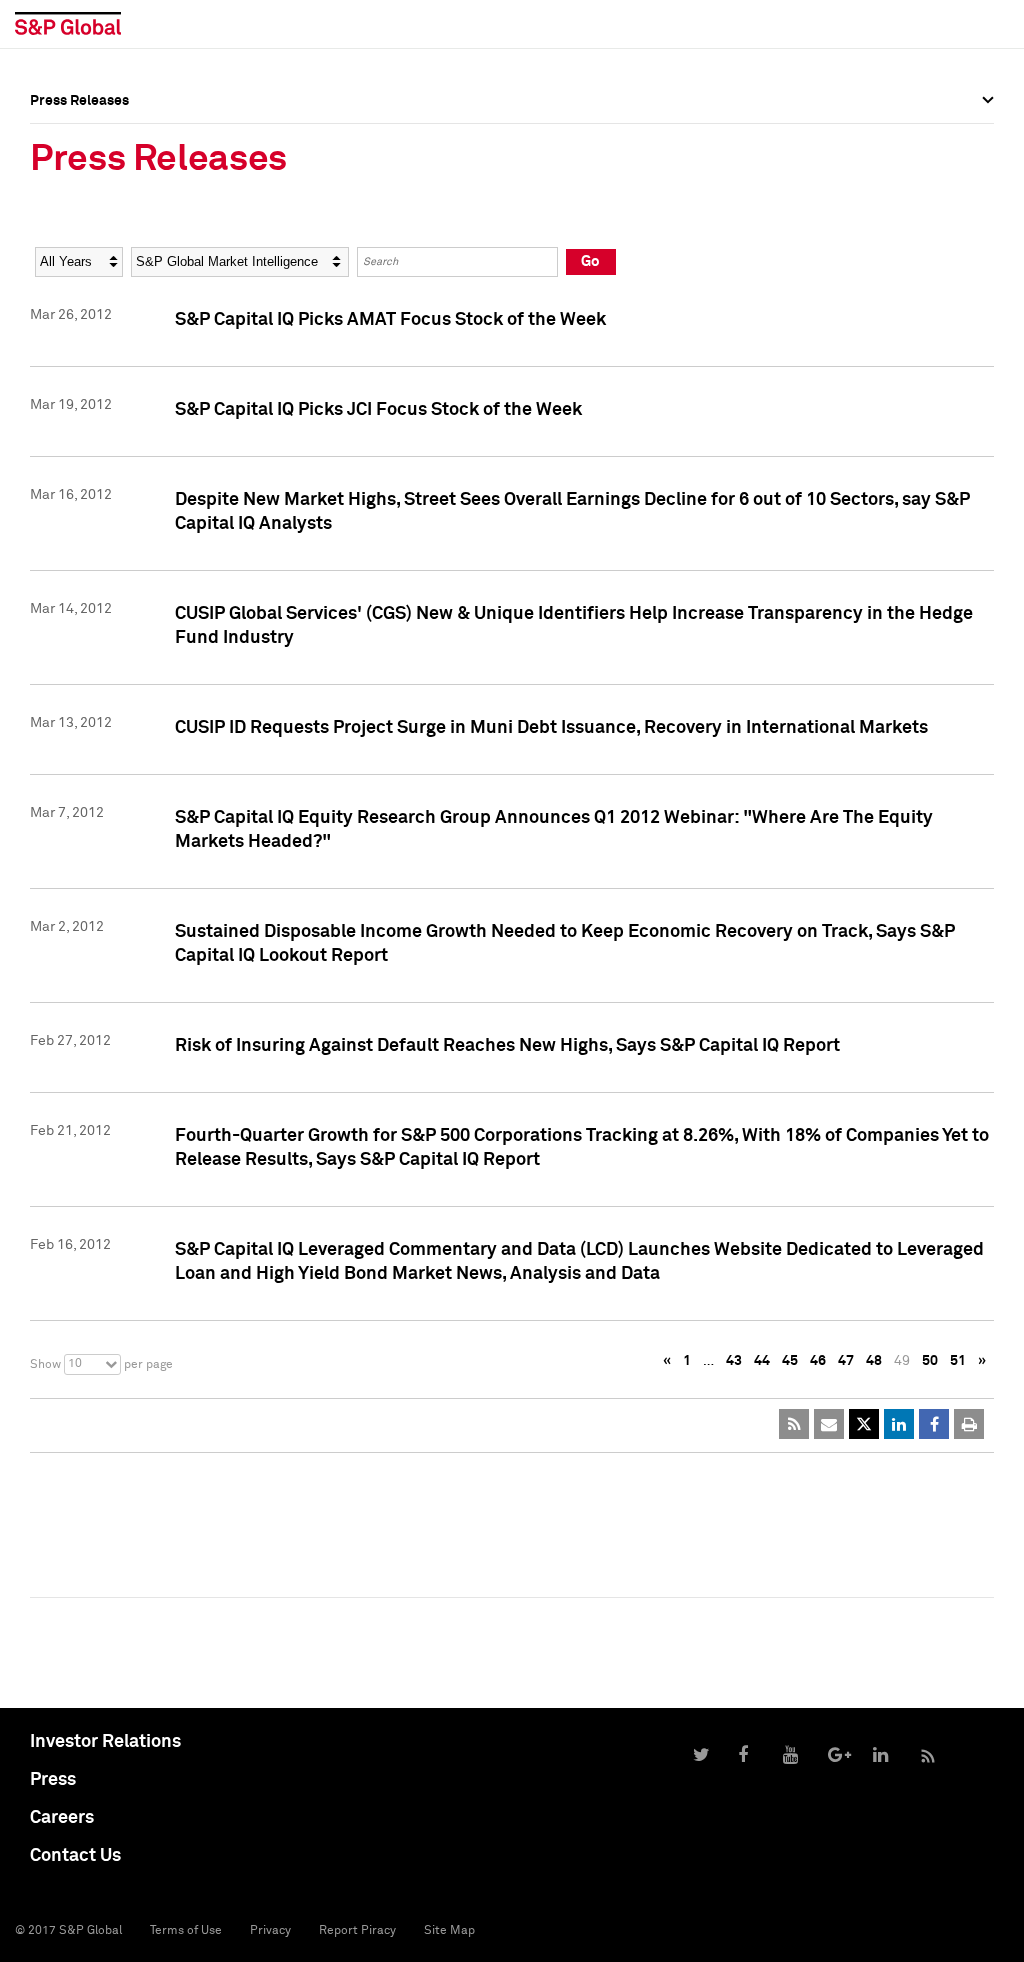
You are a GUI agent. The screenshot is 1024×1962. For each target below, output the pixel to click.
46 (818, 1361)
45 (790, 1361)
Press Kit (59, 216)
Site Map (449, 1931)
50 (930, 1361)
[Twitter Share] (864, 1424)
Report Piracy (357, 1931)
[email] (829, 1424)
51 (958, 1361)
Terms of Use (186, 1931)
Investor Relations (105, 1742)
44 (762, 1361)
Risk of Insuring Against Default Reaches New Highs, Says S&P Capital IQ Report (507, 1046)
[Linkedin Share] (899, 1424)
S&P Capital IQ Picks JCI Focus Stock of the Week (378, 410)
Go (590, 261)
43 (734, 1361)
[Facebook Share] (934, 1424)
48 (874, 1361)
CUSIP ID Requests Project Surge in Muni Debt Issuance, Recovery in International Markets (551, 728)
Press (53, 1780)
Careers (62, 1818)
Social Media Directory (104, 202)
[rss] (794, 1424)
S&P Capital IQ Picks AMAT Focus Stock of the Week (390, 320)
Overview (60, 145)
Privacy (270, 1931)
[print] (969, 1424)
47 (846, 1361)
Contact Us (75, 1856)
